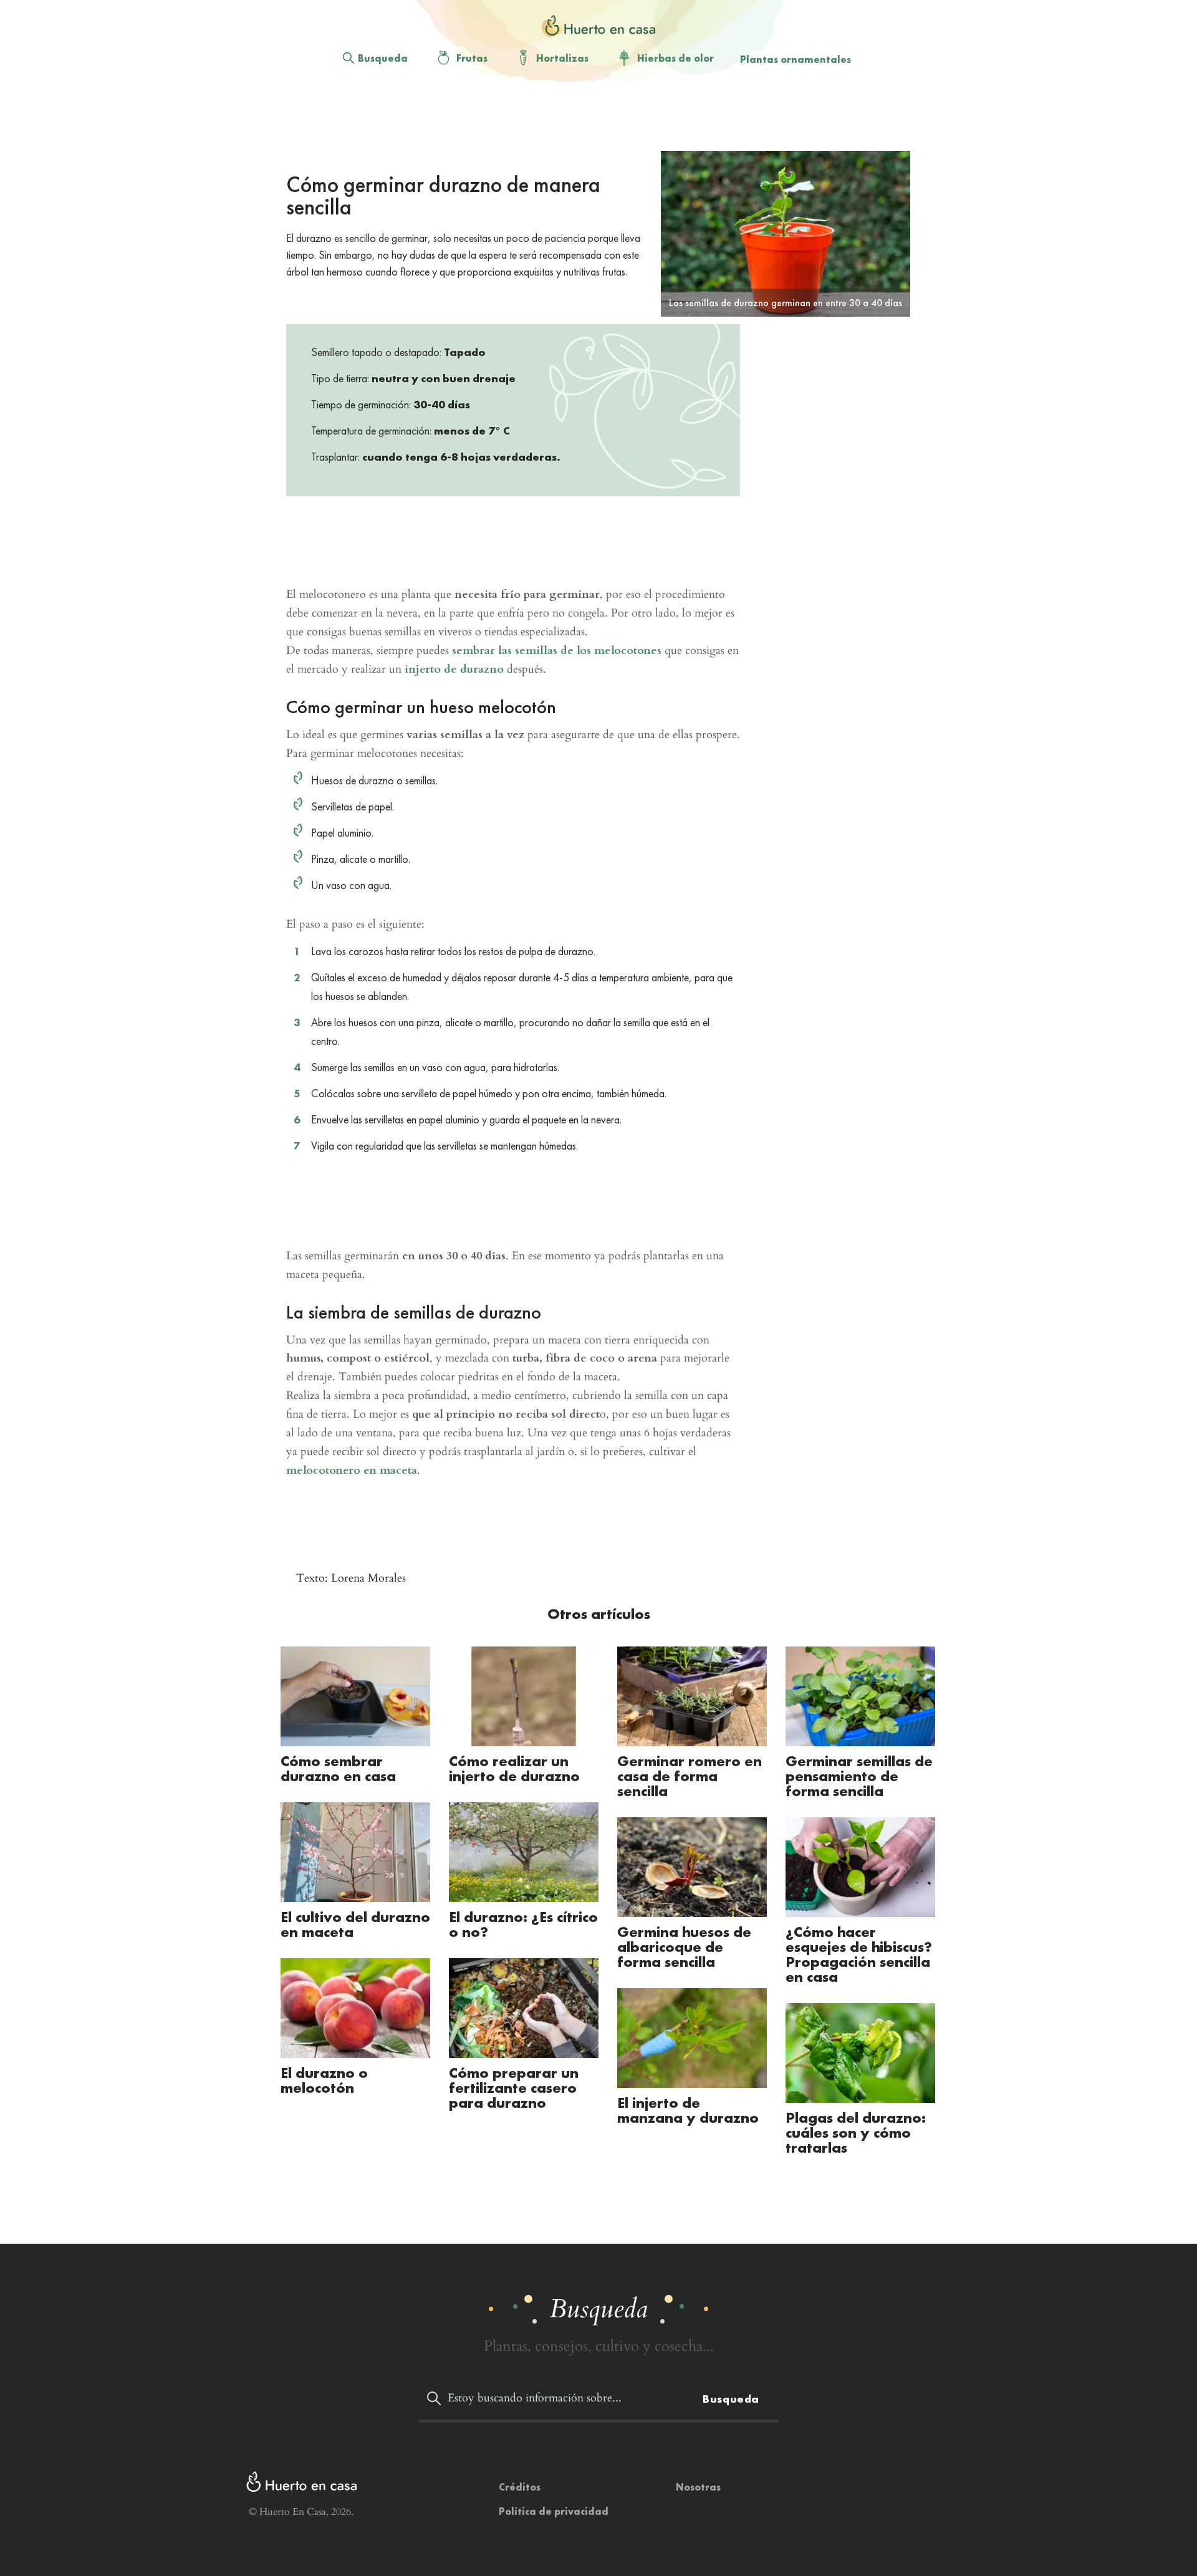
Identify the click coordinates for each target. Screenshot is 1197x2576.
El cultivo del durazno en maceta (355, 1924)
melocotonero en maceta (352, 1470)
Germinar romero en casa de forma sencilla (690, 1776)
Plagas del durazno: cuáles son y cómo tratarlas (856, 2132)
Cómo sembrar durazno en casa (338, 1768)
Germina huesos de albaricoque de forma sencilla (684, 1947)
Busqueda (383, 58)
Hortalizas (562, 58)
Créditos (520, 2487)
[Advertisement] (589, 119)
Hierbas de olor (675, 58)
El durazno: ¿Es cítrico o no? (523, 1924)
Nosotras (698, 2487)
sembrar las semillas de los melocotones (557, 651)
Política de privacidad (554, 2511)
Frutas (472, 58)
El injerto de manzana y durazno (688, 2110)
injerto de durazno (454, 669)
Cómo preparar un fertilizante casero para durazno (514, 2088)
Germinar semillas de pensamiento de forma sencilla (859, 1776)
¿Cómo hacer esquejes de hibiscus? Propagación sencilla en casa (859, 1954)
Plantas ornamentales (796, 60)
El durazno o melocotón (324, 2080)
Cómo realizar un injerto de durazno (514, 1768)
